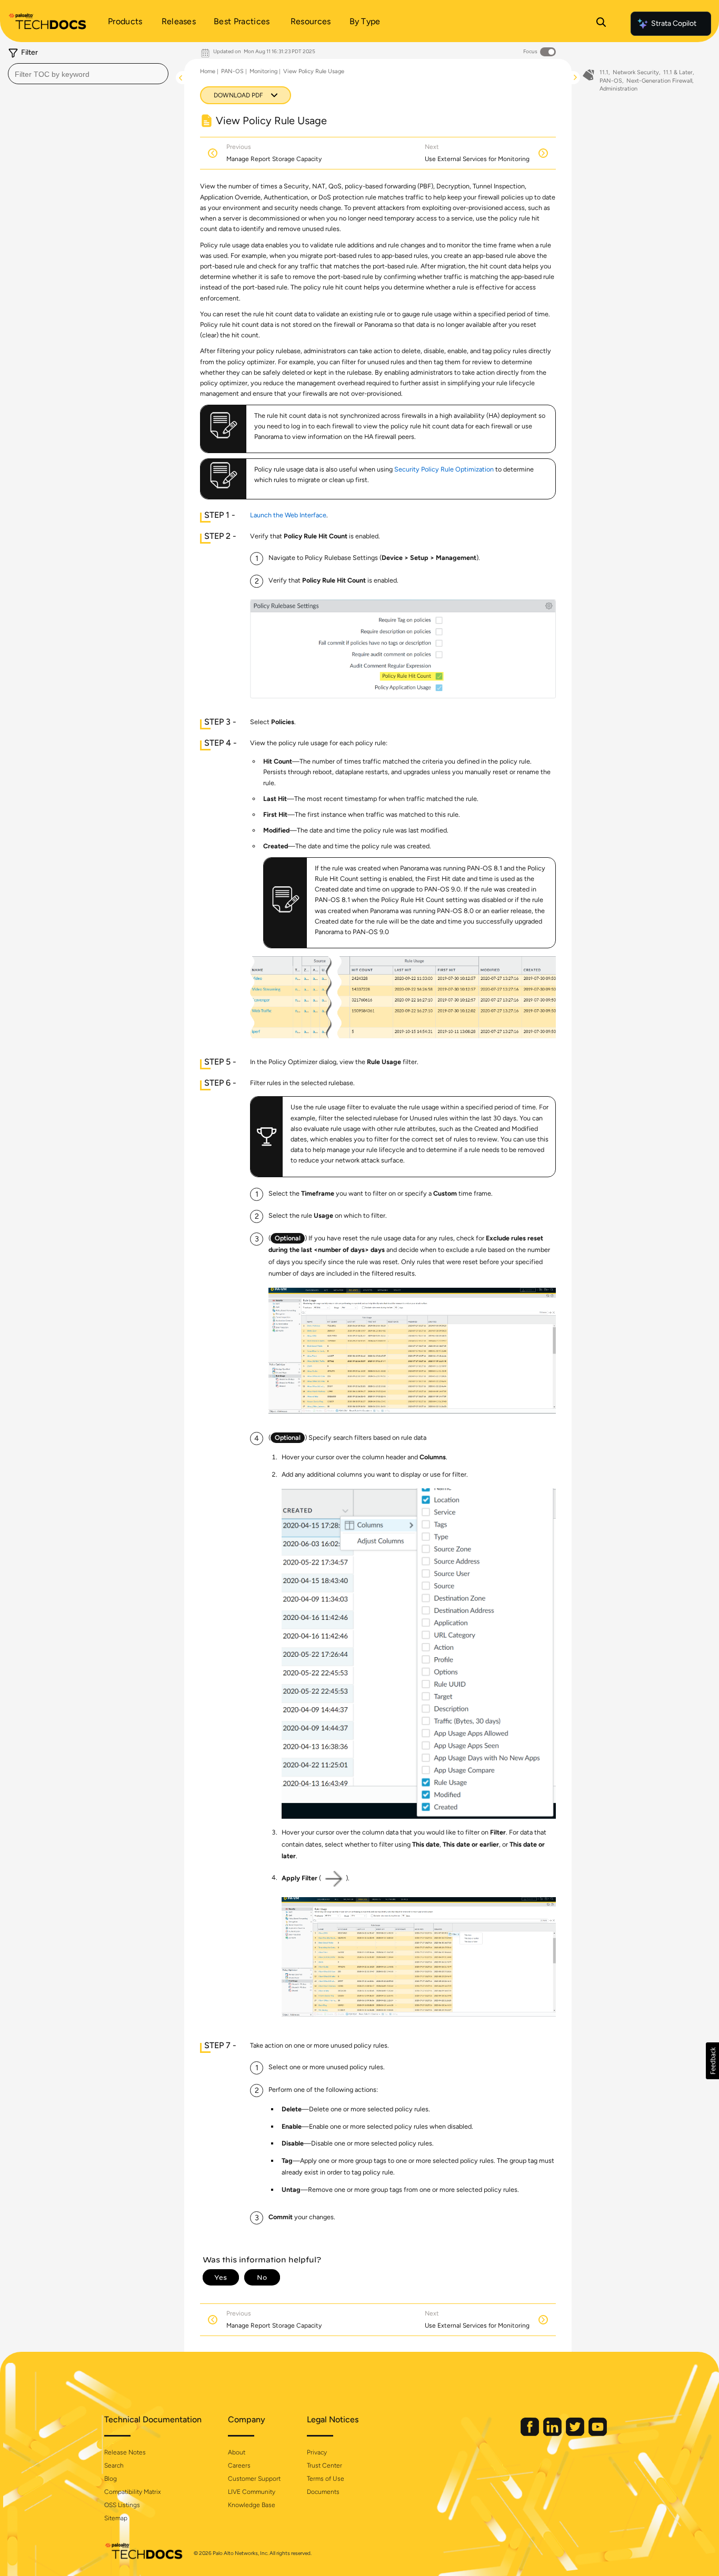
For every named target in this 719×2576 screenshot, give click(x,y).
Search (114, 2465)
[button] (712, 2061)
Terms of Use (326, 2479)
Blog (111, 2479)
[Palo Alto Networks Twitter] (576, 2434)
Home (208, 71)
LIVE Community (252, 2492)
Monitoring (263, 71)
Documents (323, 2492)
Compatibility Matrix (132, 2492)
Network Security (636, 72)
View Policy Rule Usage (314, 71)
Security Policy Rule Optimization (444, 469)
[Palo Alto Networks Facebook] (531, 2434)
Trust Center (324, 2465)
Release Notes (125, 2452)
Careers (239, 2465)
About (237, 2452)
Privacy (317, 2452)
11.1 (604, 72)
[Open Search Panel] (601, 24)
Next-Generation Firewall (659, 81)
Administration (618, 89)
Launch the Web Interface (288, 515)
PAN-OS (232, 71)
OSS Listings (122, 2505)
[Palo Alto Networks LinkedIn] (553, 2434)
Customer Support (254, 2479)
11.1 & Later (678, 72)
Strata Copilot (674, 23)
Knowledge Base (252, 2505)
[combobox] (88, 74)
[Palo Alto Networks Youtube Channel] (598, 2434)
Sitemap (116, 2518)
